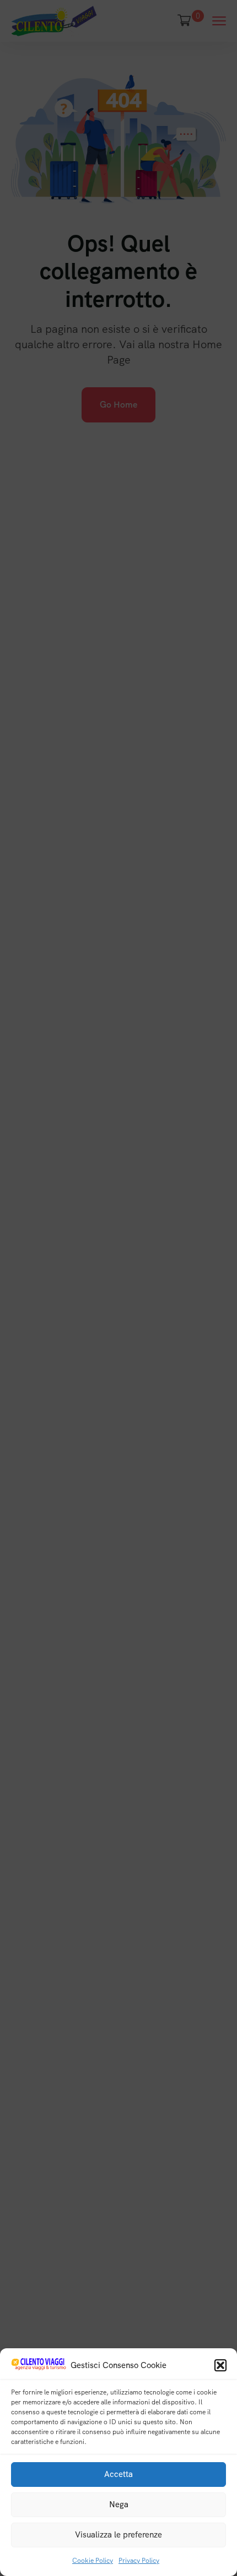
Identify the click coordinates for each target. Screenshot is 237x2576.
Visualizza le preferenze (118, 2535)
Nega (119, 2504)
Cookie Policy (93, 2561)
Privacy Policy (139, 2561)
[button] (220, 2365)
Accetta (118, 2474)
